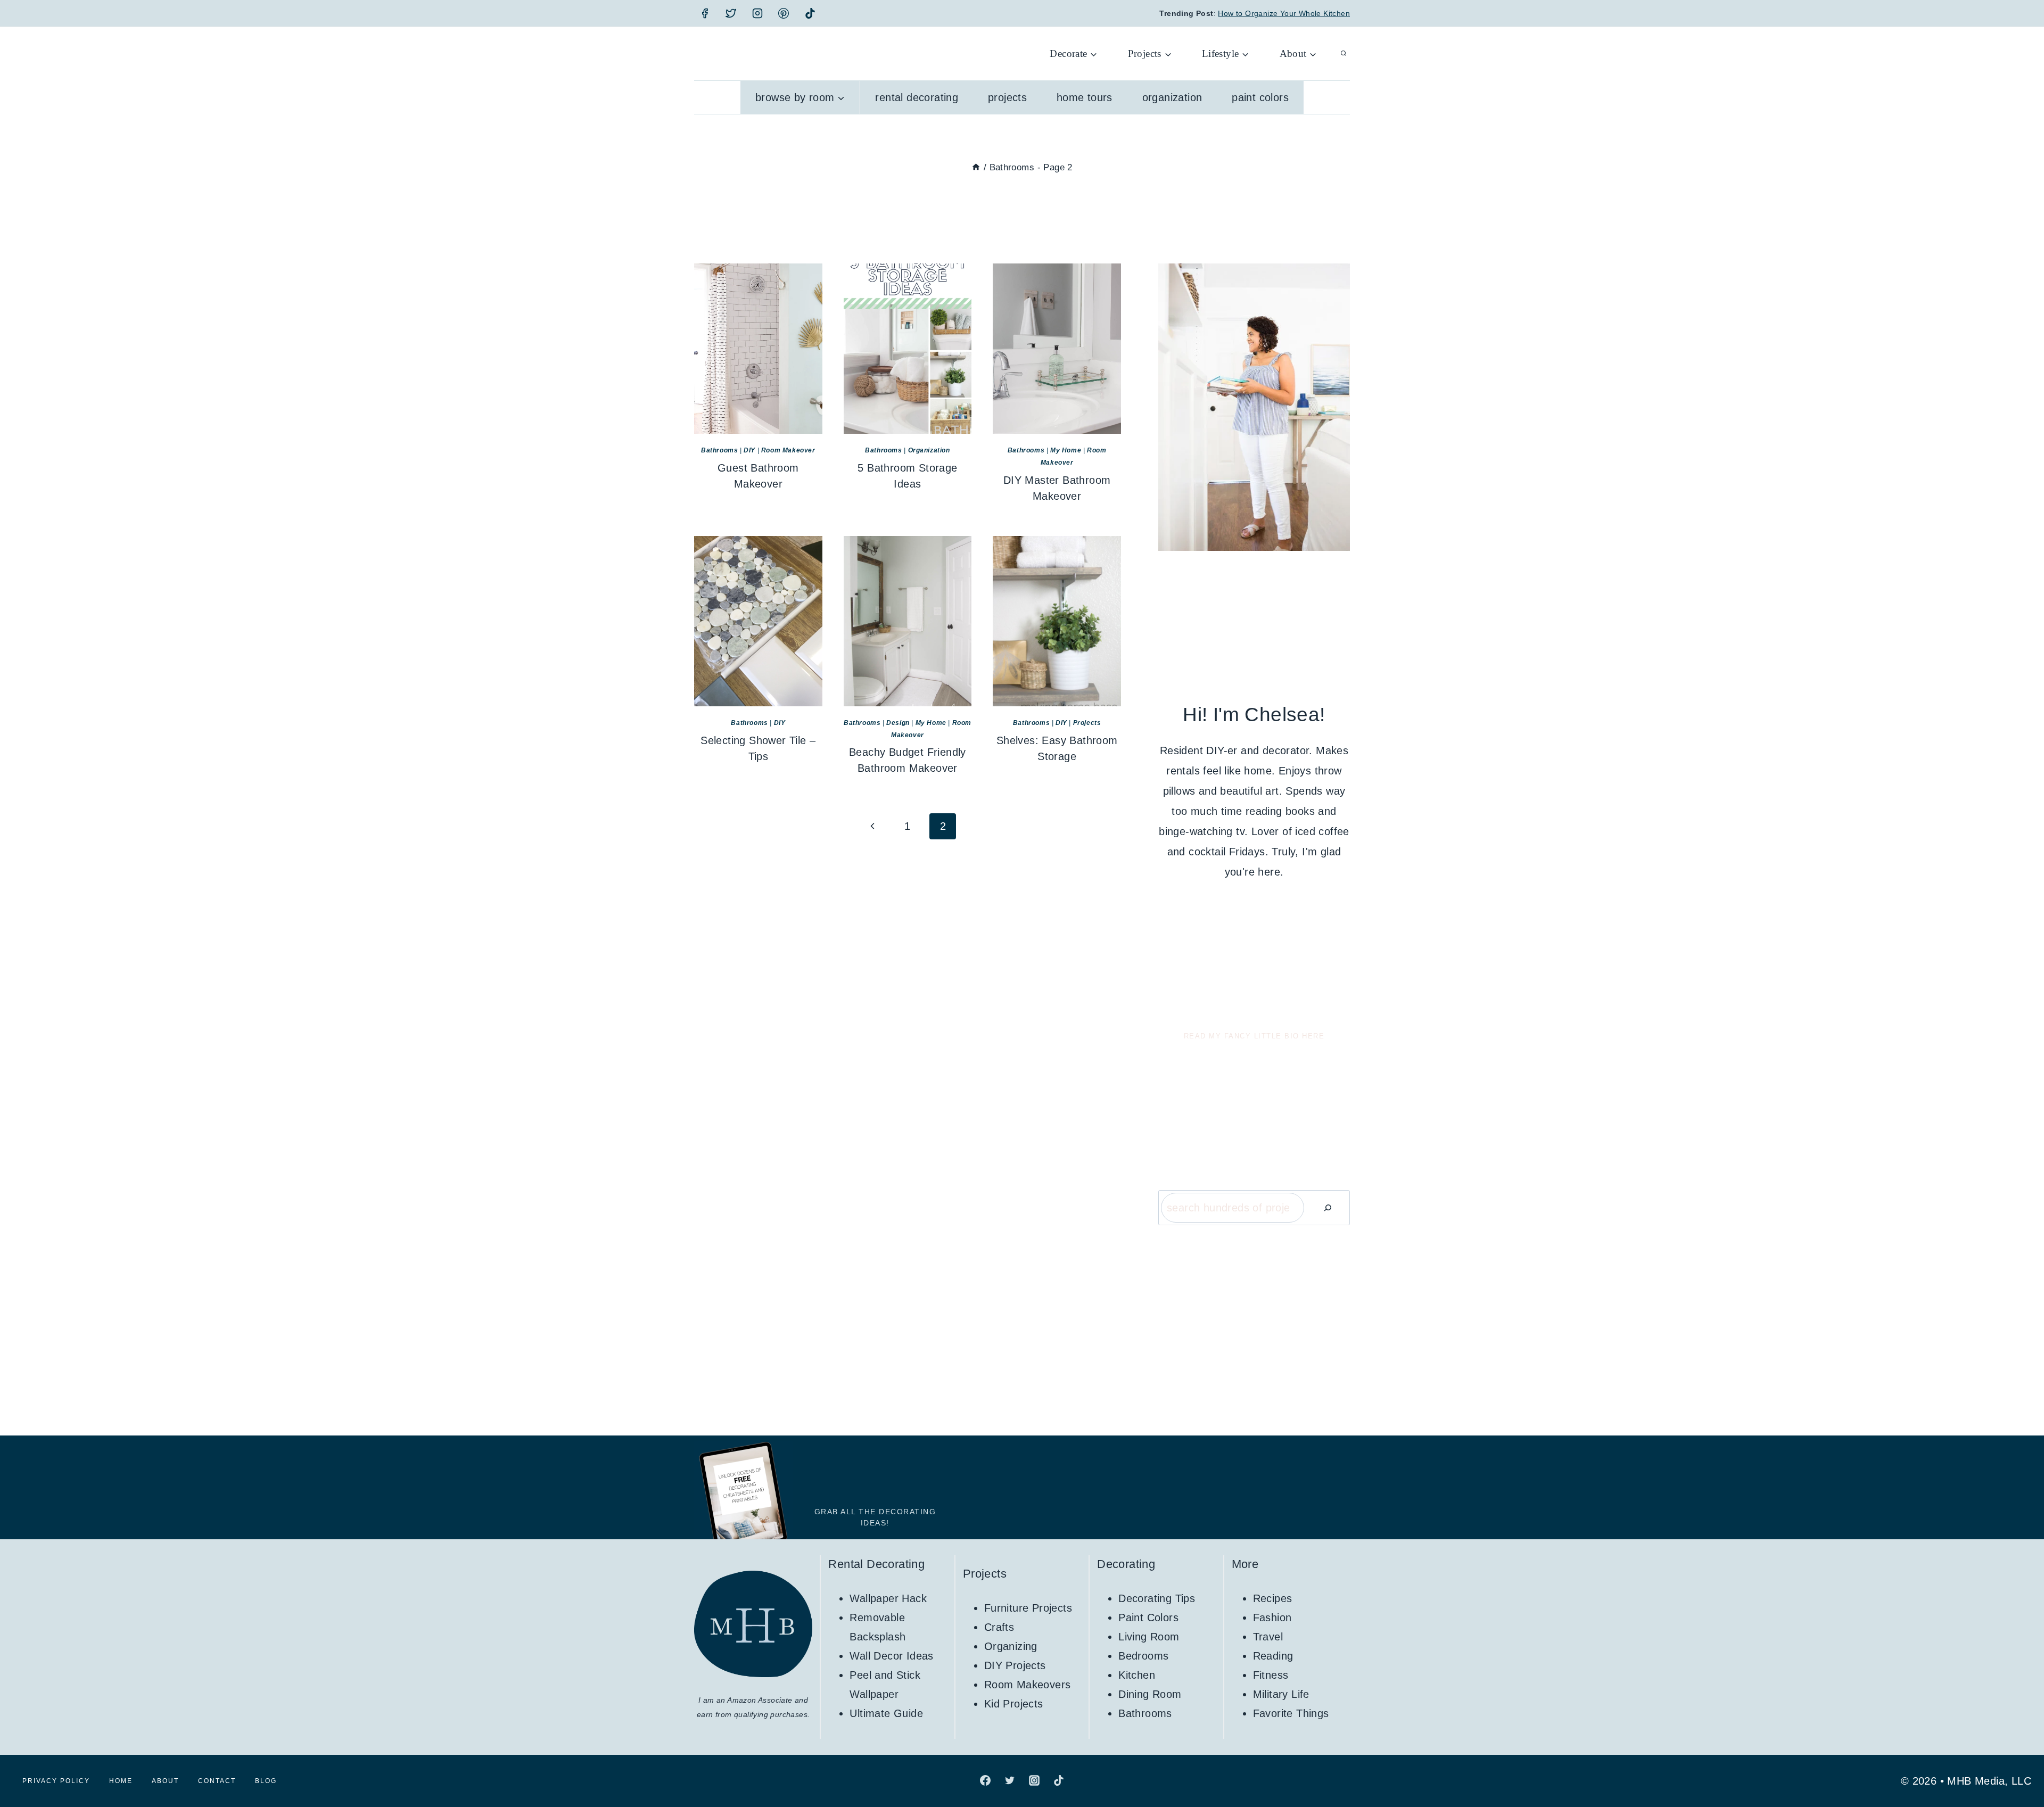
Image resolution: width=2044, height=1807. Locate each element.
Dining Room (1150, 1694)
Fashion (1272, 1618)
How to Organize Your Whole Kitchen (1284, 13)
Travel (1268, 1637)
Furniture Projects (1028, 1608)
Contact (217, 1781)
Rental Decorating (917, 97)
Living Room (1149, 1637)
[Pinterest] (784, 13)
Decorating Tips (1157, 1598)
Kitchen (1137, 1675)
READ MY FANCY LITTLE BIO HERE (1254, 1036)
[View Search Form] (1344, 54)
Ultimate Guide (886, 1713)
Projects (1007, 97)
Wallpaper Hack (888, 1598)
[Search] (1328, 1208)
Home (121, 1781)
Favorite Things (1291, 1713)
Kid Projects (1014, 1704)
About (165, 1781)
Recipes (1273, 1598)
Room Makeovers (1028, 1685)
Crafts (999, 1627)
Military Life (1281, 1694)
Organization (1172, 97)
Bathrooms (719, 450)
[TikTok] (810, 13)
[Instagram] (757, 13)
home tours (1085, 97)
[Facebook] (705, 13)
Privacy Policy (56, 1781)
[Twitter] (731, 13)
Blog (266, 1781)
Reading (1273, 1656)
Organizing (1011, 1646)
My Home (1066, 450)
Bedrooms (1143, 1656)
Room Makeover (788, 450)
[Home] (976, 167)
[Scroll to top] (2017, 1764)
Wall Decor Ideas (891, 1656)
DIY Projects (1015, 1665)
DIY (749, 450)
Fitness (1271, 1675)
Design (898, 723)
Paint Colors (1260, 97)
